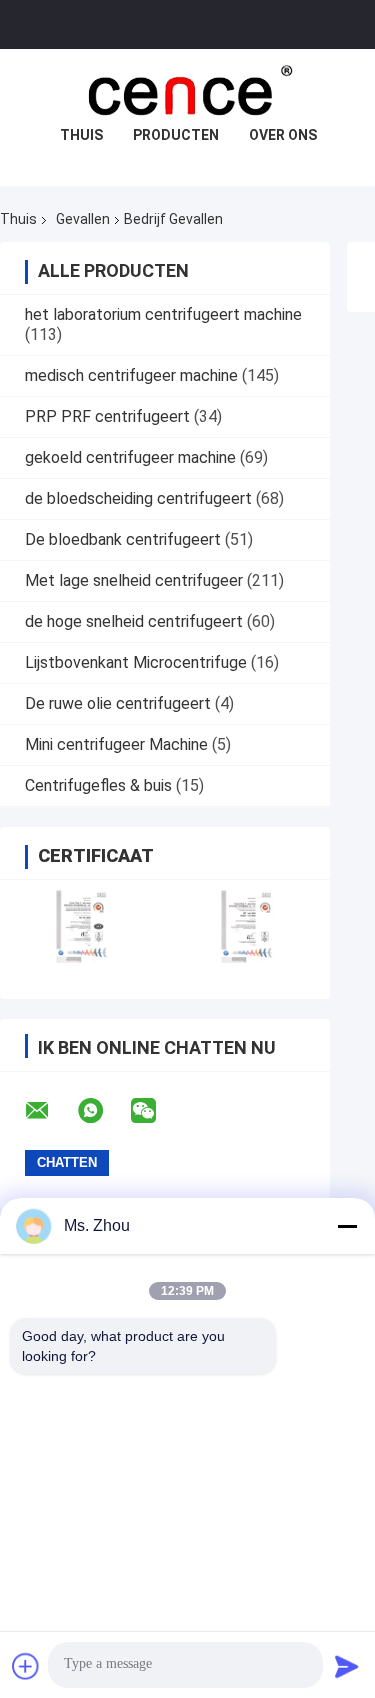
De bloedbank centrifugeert (123, 539)
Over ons (283, 135)
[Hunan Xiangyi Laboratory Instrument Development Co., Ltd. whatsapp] (103, 1111)
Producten (176, 135)
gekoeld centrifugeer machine (130, 457)
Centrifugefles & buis (98, 785)
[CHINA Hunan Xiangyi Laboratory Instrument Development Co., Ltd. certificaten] (82, 926)
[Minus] (347, 1226)
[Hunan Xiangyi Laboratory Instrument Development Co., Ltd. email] (50, 1111)
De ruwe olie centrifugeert (118, 703)
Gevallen (83, 219)
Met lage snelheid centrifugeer (134, 580)
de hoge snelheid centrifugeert (134, 621)
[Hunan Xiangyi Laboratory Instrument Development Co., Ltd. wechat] (156, 1111)
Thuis (81, 135)
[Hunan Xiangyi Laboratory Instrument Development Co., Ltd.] (188, 89)
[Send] (347, 1666)
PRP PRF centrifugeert (107, 416)
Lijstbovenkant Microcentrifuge (136, 662)
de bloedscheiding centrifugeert (138, 498)
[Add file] (26, 1666)
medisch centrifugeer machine (131, 375)
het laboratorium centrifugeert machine (163, 314)
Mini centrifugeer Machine (116, 744)
